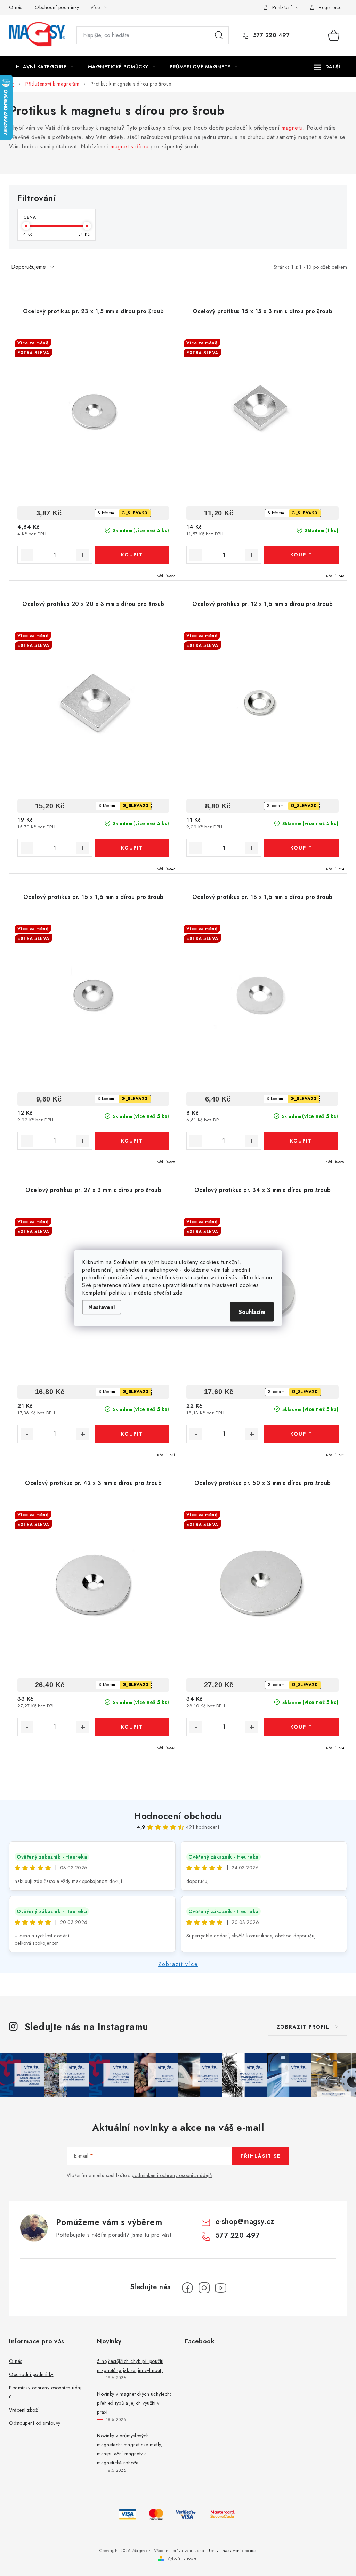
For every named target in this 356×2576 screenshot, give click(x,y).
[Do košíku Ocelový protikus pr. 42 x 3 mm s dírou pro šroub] (132, 1727)
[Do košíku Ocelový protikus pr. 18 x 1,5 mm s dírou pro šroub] (301, 1141)
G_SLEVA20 (135, 513)
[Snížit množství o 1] (27, 555)
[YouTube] (221, 2288)
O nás (16, 7)
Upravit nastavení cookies (232, 2551)
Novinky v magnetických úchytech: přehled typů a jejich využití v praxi (134, 2403)
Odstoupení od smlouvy (35, 2423)
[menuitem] (45, 67)
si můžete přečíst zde (155, 1293)
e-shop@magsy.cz (245, 2222)
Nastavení (102, 1307)
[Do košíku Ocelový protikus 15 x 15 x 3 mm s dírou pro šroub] (301, 555)
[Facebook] (187, 2288)
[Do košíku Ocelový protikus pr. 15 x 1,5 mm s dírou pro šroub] (132, 1141)
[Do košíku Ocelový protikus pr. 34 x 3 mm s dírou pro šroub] (301, 1434)
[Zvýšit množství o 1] (83, 555)
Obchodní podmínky (57, 7)
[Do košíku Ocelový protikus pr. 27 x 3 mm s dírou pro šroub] (132, 1434)
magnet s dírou (130, 147)
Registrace (330, 7)
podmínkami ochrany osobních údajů (172, 2175)
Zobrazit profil (303, 2027)
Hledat (219, 35)
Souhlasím (252, 1312)
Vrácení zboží (24, 2410)
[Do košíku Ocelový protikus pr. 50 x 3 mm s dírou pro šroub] (301, 1727)
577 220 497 (270, 35)
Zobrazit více (178, 1964)
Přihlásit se (261, 2156)
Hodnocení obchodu (178, 1816)
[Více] (327, 67)
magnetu (292, 128)
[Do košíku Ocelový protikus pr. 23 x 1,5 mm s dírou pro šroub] (132, 555)
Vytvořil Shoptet (183, 2558)
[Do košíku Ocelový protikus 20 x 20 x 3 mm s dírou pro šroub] (132, 848)
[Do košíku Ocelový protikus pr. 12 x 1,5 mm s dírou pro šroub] (301, 848)
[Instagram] (204, 2288)
